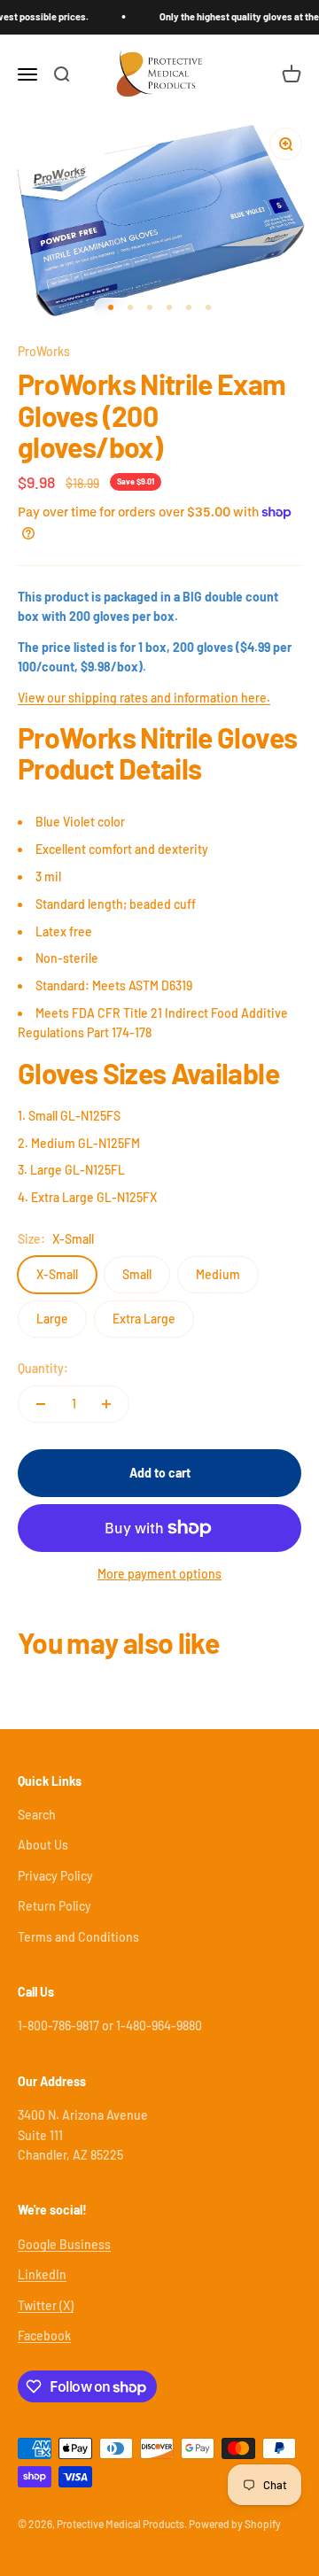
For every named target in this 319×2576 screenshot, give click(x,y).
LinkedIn (42, 2274)
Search (37, 1815)
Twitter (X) (46, 2305)
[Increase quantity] (106, 1404)
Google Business (64, 2244)
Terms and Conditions (78, 1937)
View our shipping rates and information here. (144, 698)
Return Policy (54, 1906)
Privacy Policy (55, 1876)
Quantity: (43, 1368)
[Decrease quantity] (41, 1404)
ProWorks (44, 351)
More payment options (159, 1574)
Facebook (44, 2335)
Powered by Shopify (235, 2524)
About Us (43, 1845)
